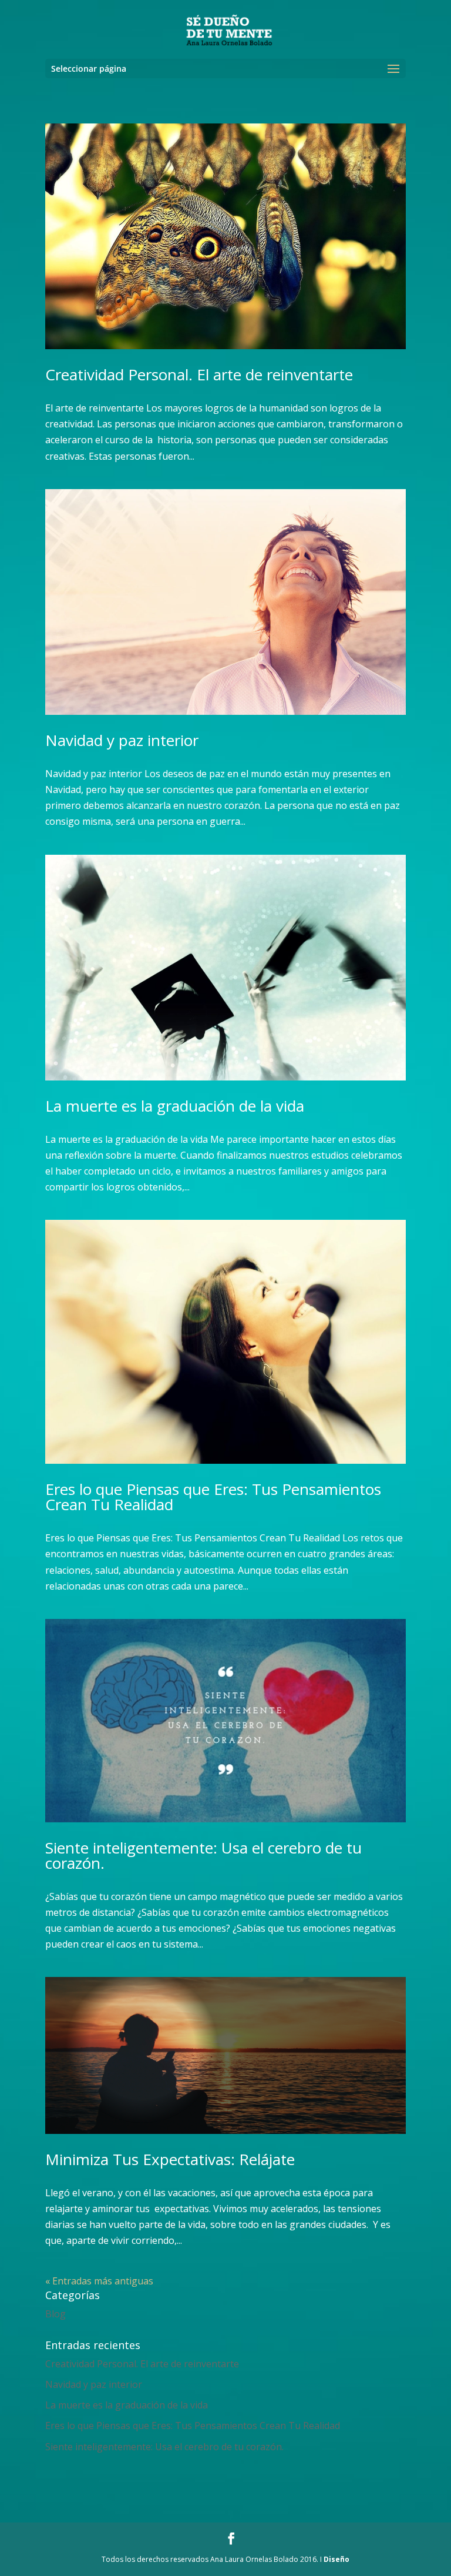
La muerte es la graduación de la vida (175, 1106)
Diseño (336, 2559)
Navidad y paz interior (122, 740)
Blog (55, 2314)
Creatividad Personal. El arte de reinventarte (199, 374)
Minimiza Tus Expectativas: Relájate (170, 2159)
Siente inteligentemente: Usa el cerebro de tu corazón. (203, 1855)
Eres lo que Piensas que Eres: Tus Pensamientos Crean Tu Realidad (213, 1497)
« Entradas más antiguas (99, 2281)
